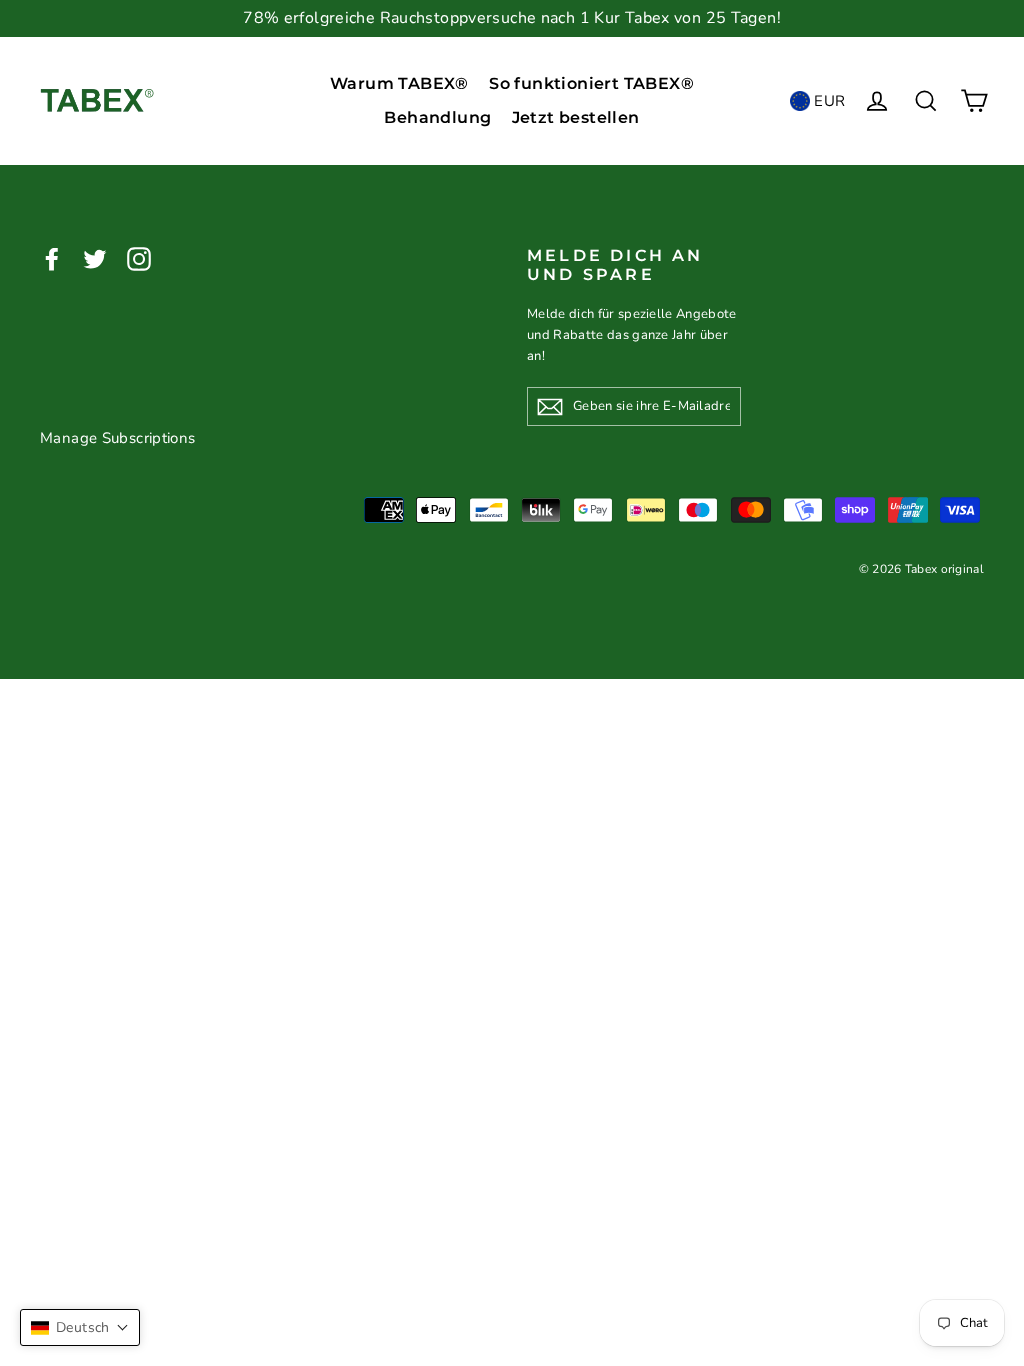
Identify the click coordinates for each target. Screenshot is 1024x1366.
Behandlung (437, 117)
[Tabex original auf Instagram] (139, 258)
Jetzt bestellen (576, 117)
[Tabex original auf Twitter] (95, 258)
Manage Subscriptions (118, 438)
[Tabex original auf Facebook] (52, 258)
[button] (80, 1327)
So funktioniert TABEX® (591, 83)
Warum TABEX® (399, 83)
